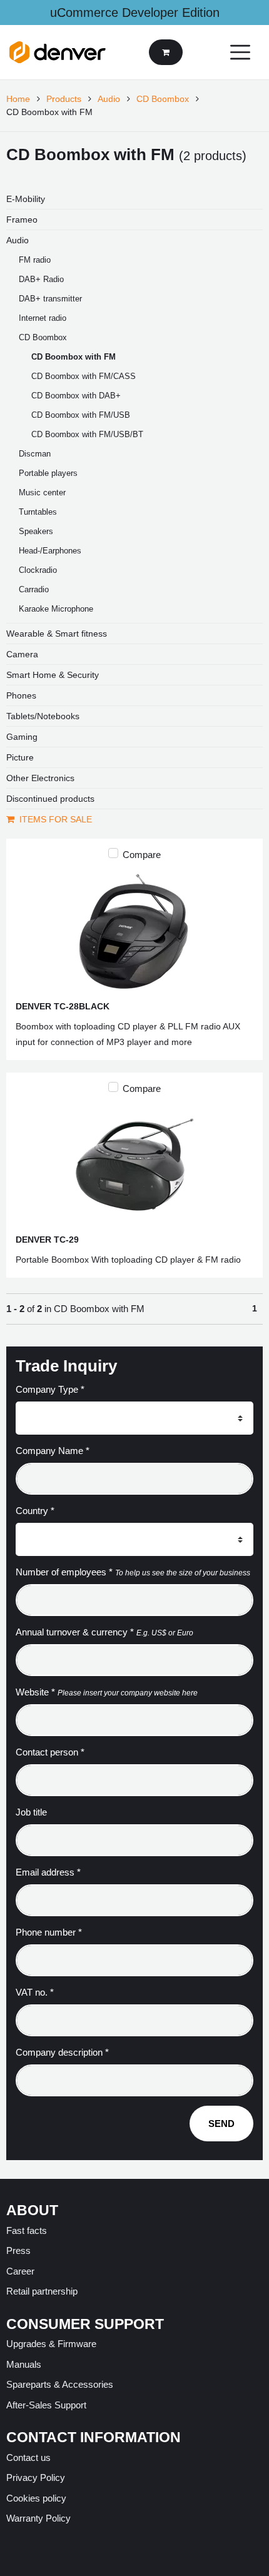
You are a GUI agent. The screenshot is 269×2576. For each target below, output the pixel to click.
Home (18, 99)
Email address (48, 1872)
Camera (22, 654)
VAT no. (35, 1992)
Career (20, 2271)
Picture (20, 757)
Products (64, 99)
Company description (62, 2052)
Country (35, 1511)
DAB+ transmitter (50, 299)
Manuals (24, 2364)
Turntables (38, 512)
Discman (35, 454)
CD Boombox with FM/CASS (84, 376)
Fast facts (27, 2230)
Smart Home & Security (53, 675)
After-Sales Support (46, 2405)
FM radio (35, 260)
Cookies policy (36, 2498)
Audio (109, 99)
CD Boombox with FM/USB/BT (87, 434)
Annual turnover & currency (75, 1632)
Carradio (34, 589)
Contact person (50, 1752)
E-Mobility (26, 199)
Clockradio (38, 570)
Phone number (49, 1932)
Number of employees (64, 1572)
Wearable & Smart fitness (57, 634)
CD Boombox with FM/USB (81, 415)
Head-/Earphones (50, 551)
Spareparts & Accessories (60, 2384)
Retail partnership (42, 2291)
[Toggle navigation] (240, 52)
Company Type (50, 1389)
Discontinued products (50, 799)
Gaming (22, 737)
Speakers (36, 531)
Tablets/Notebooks (43, 716)
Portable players (48, 473)
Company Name (53, 1451)
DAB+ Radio (41, 279)
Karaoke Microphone (56, 609)
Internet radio (43, 318)
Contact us (28, 2457)
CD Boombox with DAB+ (76, 396)
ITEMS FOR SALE (56, 819)
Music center (42, 492)
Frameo (22, 220)
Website (35, 1692)
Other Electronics (40, 778)
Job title (31, 1812)
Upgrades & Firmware (51, 2344)
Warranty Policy (38, 2518)
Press (18, 2250)
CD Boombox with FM (74, 357)
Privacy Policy (36, 2478)
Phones (21, 695)
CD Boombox (163, 99)
